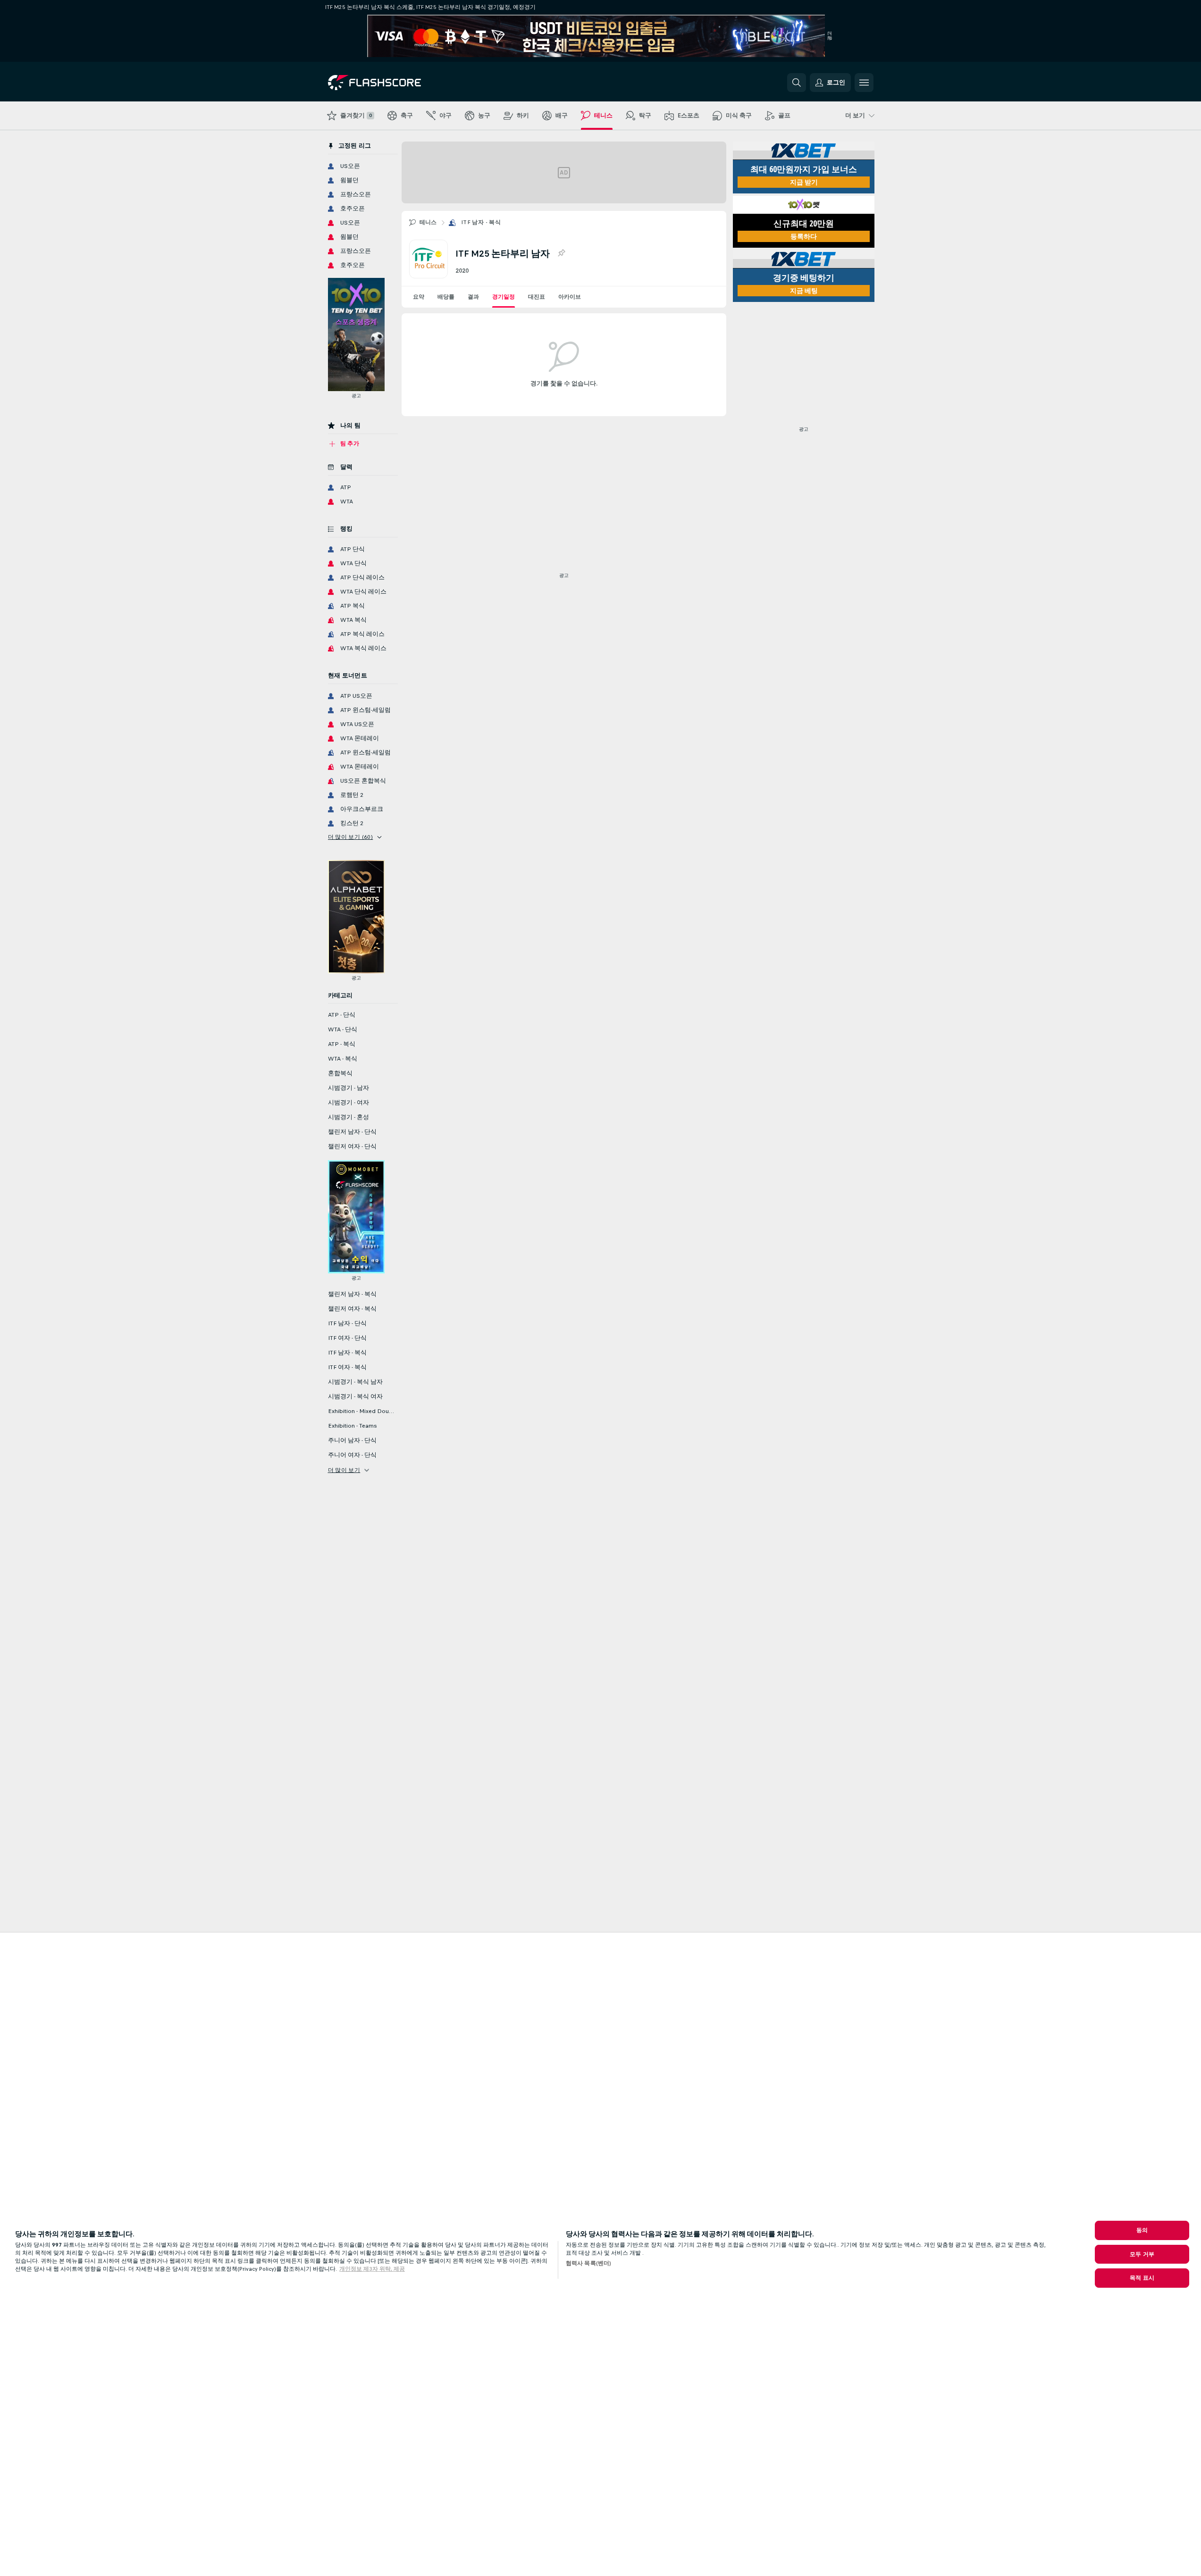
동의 (1142, 2230)
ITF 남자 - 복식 (481, 222)
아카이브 (570, 297)
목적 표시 (1142, 2278)
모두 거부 (1142, 2254)
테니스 (428, 222)
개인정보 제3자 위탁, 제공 (372, 2269)
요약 (419, 297)
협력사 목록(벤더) (588, 2263)
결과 (473, 297)
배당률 (446, 297)
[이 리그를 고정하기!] (561, 253)
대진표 (537, 297)
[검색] (797, 83)
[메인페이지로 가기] (393, 83)
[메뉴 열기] (864, 83)
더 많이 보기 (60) (351, 837)
